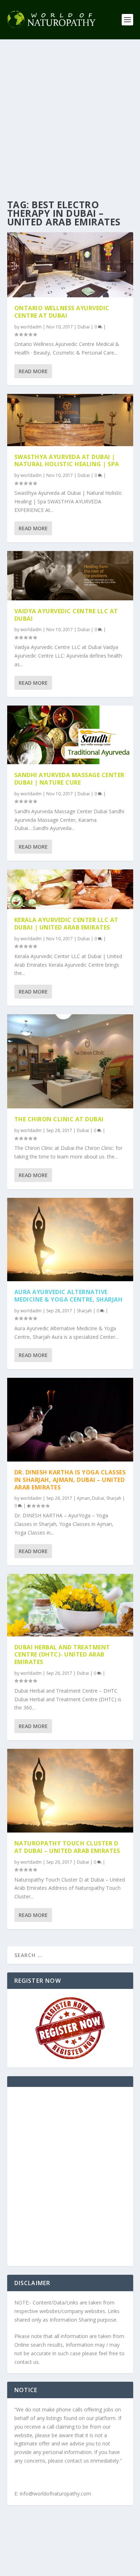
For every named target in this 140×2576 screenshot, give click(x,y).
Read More (33, 371)
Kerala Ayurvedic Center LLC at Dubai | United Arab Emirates (66, 924)
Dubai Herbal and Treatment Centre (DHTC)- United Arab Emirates (62, 1655)
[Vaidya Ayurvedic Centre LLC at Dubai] (70, 575)
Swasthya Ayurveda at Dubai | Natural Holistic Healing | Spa (67, 461)
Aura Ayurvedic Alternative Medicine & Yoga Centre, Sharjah (69, 1296)
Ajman (83, 1498)
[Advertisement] (70, 113)
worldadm (31, 327)
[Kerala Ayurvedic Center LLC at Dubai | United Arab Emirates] (70, 889)
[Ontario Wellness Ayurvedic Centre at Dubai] (70, 265)
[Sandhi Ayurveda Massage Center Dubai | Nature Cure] (70, 735)
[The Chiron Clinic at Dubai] (70, 1061)
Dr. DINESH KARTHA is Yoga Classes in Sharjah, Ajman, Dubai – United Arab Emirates (70, 1480)
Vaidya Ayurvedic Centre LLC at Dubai (66, 615)
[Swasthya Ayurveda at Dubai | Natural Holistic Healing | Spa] (70, 420)
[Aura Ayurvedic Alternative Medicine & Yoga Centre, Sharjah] (70, 1240)
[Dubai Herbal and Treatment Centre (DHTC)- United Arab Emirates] (70, 1605)
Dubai (84, 327)
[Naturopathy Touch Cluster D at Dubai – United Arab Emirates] (70, 1791)
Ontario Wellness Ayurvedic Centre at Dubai (62, 312)
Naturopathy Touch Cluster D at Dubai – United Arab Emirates (67, 1847)
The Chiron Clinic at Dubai (59, 1119)
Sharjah (84, 1311)
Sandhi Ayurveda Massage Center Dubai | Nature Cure (69, 779)
